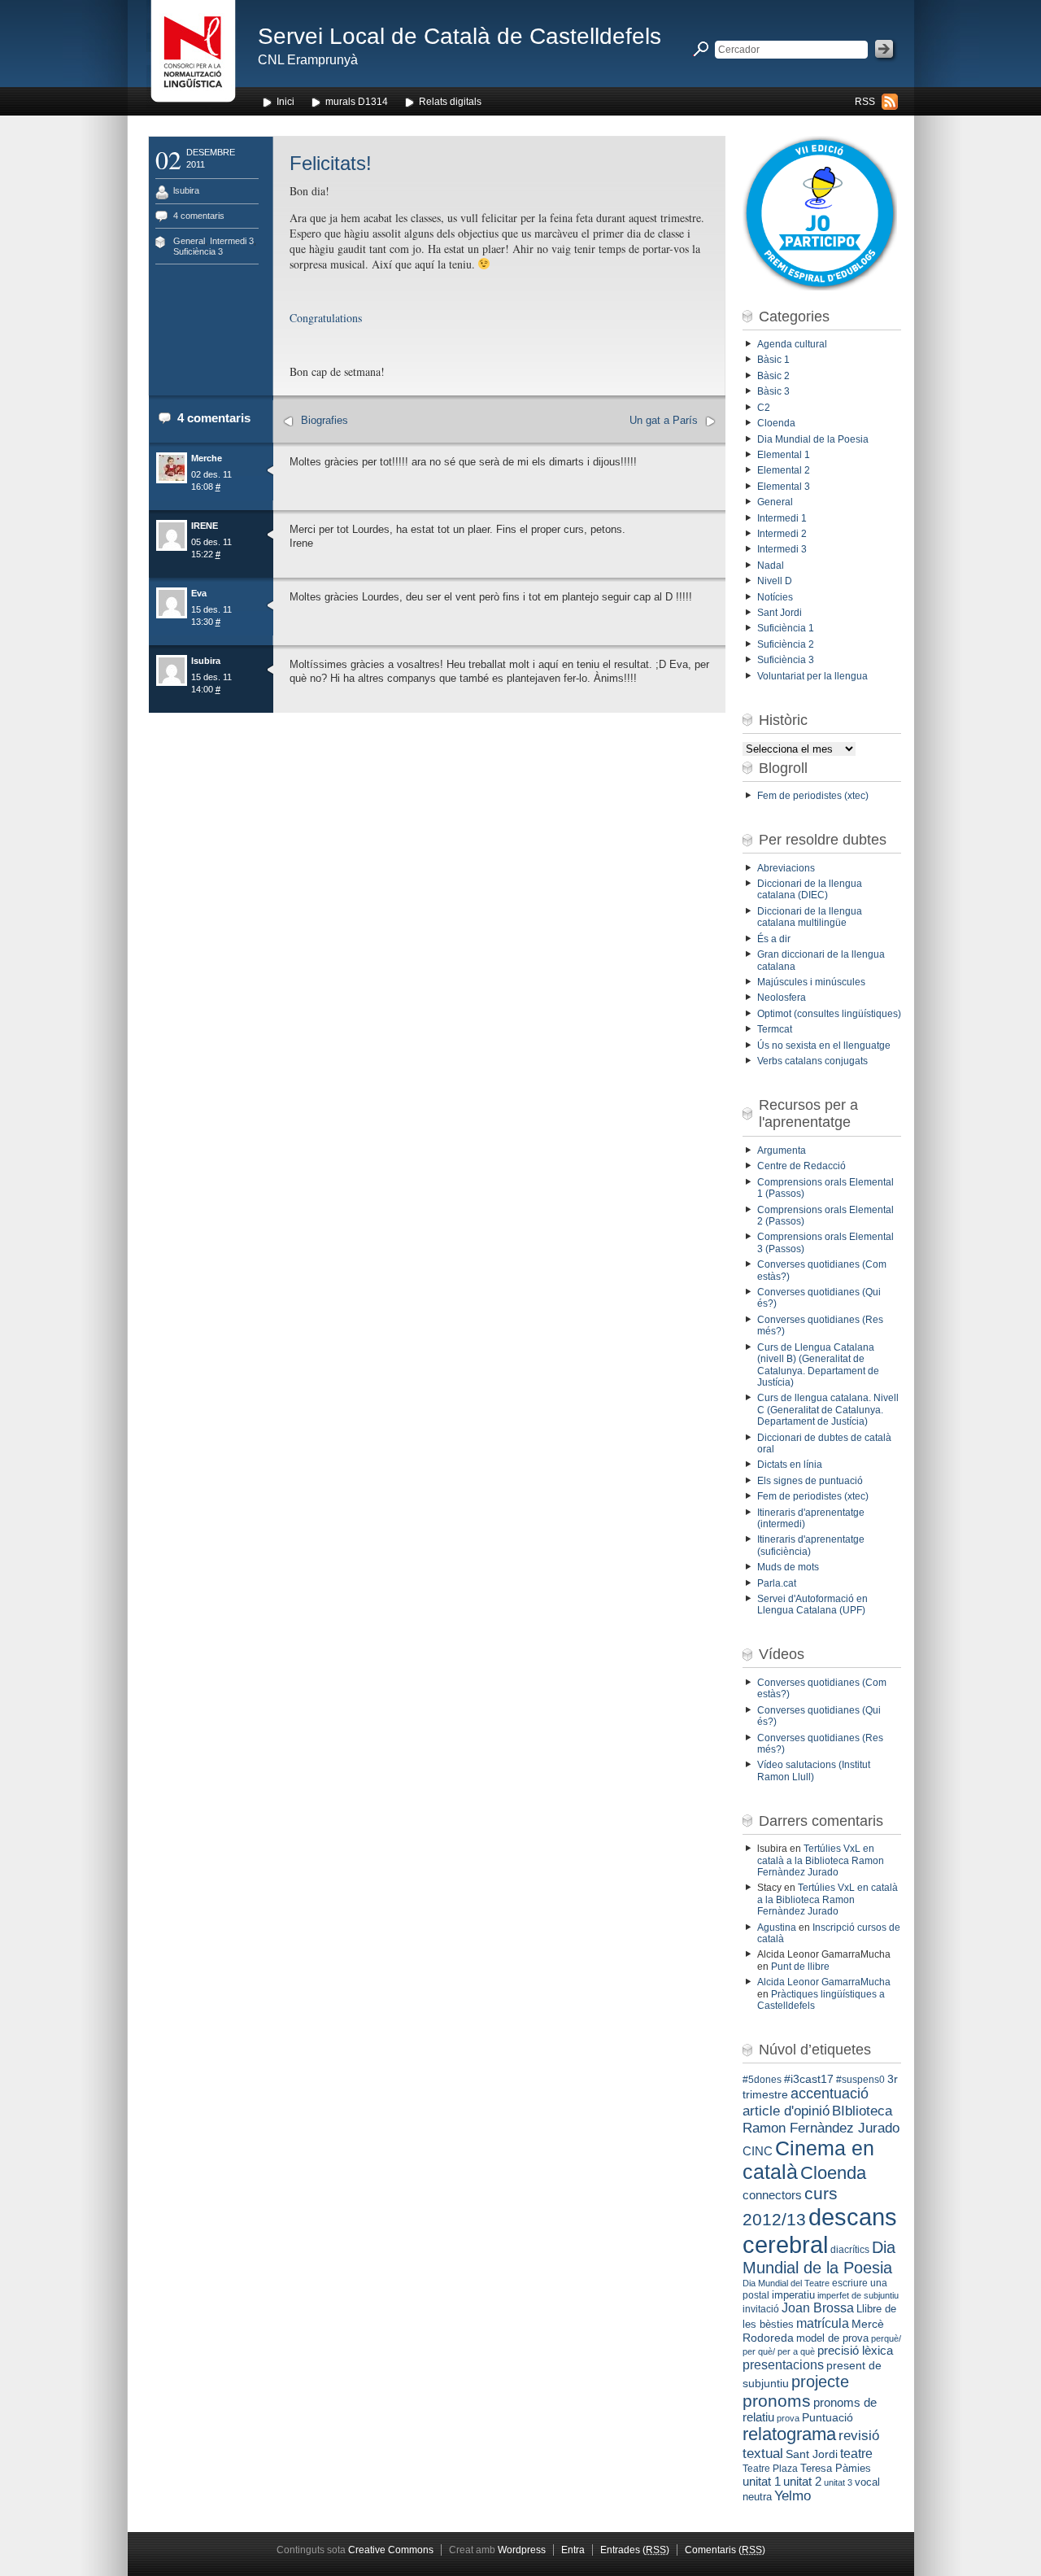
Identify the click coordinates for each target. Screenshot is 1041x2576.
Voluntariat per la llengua (812, 676)
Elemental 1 (784, 455)
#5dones (762, 2080)
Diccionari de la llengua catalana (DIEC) (810, 889)
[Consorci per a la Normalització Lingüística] (193, 56)
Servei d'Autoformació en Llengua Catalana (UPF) (812, 1605)
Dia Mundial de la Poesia (813, 439)
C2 (764, 408)
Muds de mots (788, 1567)
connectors (772, 2195)
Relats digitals (450, 102)
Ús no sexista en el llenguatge (824, 1046)
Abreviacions (786, 868)
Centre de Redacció (801, 1166)
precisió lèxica (855, 2351)
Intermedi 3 (232, 241)
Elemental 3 (784, 487)
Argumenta (782, 1150)
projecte (820, 2382)
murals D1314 (357, 102)
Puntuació (828, 2417)
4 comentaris (199, 216)
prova (788, 2418)
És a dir (774, 939)
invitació (761, 2309)
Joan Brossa (818, 2308)
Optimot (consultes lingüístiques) (829, 1014)
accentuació (830, 2094)
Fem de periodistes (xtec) (813, 796)
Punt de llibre (800, 1967)
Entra (573, 2550)
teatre (856, 2454)
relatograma (789, 2434)
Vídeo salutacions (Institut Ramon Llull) (814, 1770)
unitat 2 (802, 2481)
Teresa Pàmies (836, 2468)
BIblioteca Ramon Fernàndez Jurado (821, 2119)
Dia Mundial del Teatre (786, 2283)
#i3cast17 (809, 2079)
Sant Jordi (780, 613)
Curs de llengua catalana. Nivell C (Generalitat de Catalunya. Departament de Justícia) (828, 1410)
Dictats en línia (790, 1465)
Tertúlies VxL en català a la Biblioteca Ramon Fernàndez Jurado (821, 1860)
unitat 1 (762, 2482)
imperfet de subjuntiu (858, 2295)
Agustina (777, 1928)
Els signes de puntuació (810, 1481)
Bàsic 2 (773, 376)
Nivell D (775, 581)
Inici (285, 102)
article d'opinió (786, 2111)
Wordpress (522, 2550)
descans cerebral (820, 2231)
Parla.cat (777, 1583)
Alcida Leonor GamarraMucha (824, 1982)
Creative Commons (391, 2550)
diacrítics (850, 2250)
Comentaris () (725, 2550)
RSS (865, 102)
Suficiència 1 (786, 628)
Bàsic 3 (773, 391)
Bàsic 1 (773, 360)
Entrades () (635, 2550)
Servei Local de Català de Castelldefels (460, 36)
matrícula (823, 2323)
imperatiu (793, 2295)
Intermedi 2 (782, 534)
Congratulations (326, 318)
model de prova (832, 2338)
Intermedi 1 (782, 518)
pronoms (777, 2401)
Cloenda (776, 423)
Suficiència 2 (786, 644)
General (189, 241)
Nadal (771, 565)
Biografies (324, 420)
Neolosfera (782, 998)
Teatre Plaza (770, 2469)
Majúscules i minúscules (811, 982)
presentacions (783, 2364)
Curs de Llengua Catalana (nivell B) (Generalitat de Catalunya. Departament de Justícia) (818, 1365)
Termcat (775, 1029)
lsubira (186, 190)
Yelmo (793, 2496)
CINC (758, 2151)
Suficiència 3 (198, 251)
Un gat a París (664, 420)
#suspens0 (860, 2080)
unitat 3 (838, 2482)
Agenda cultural (792, 344)
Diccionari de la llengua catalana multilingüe (810, 917)
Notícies (775, 597)
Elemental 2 (784, 470)
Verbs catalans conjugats (812, 1061)
